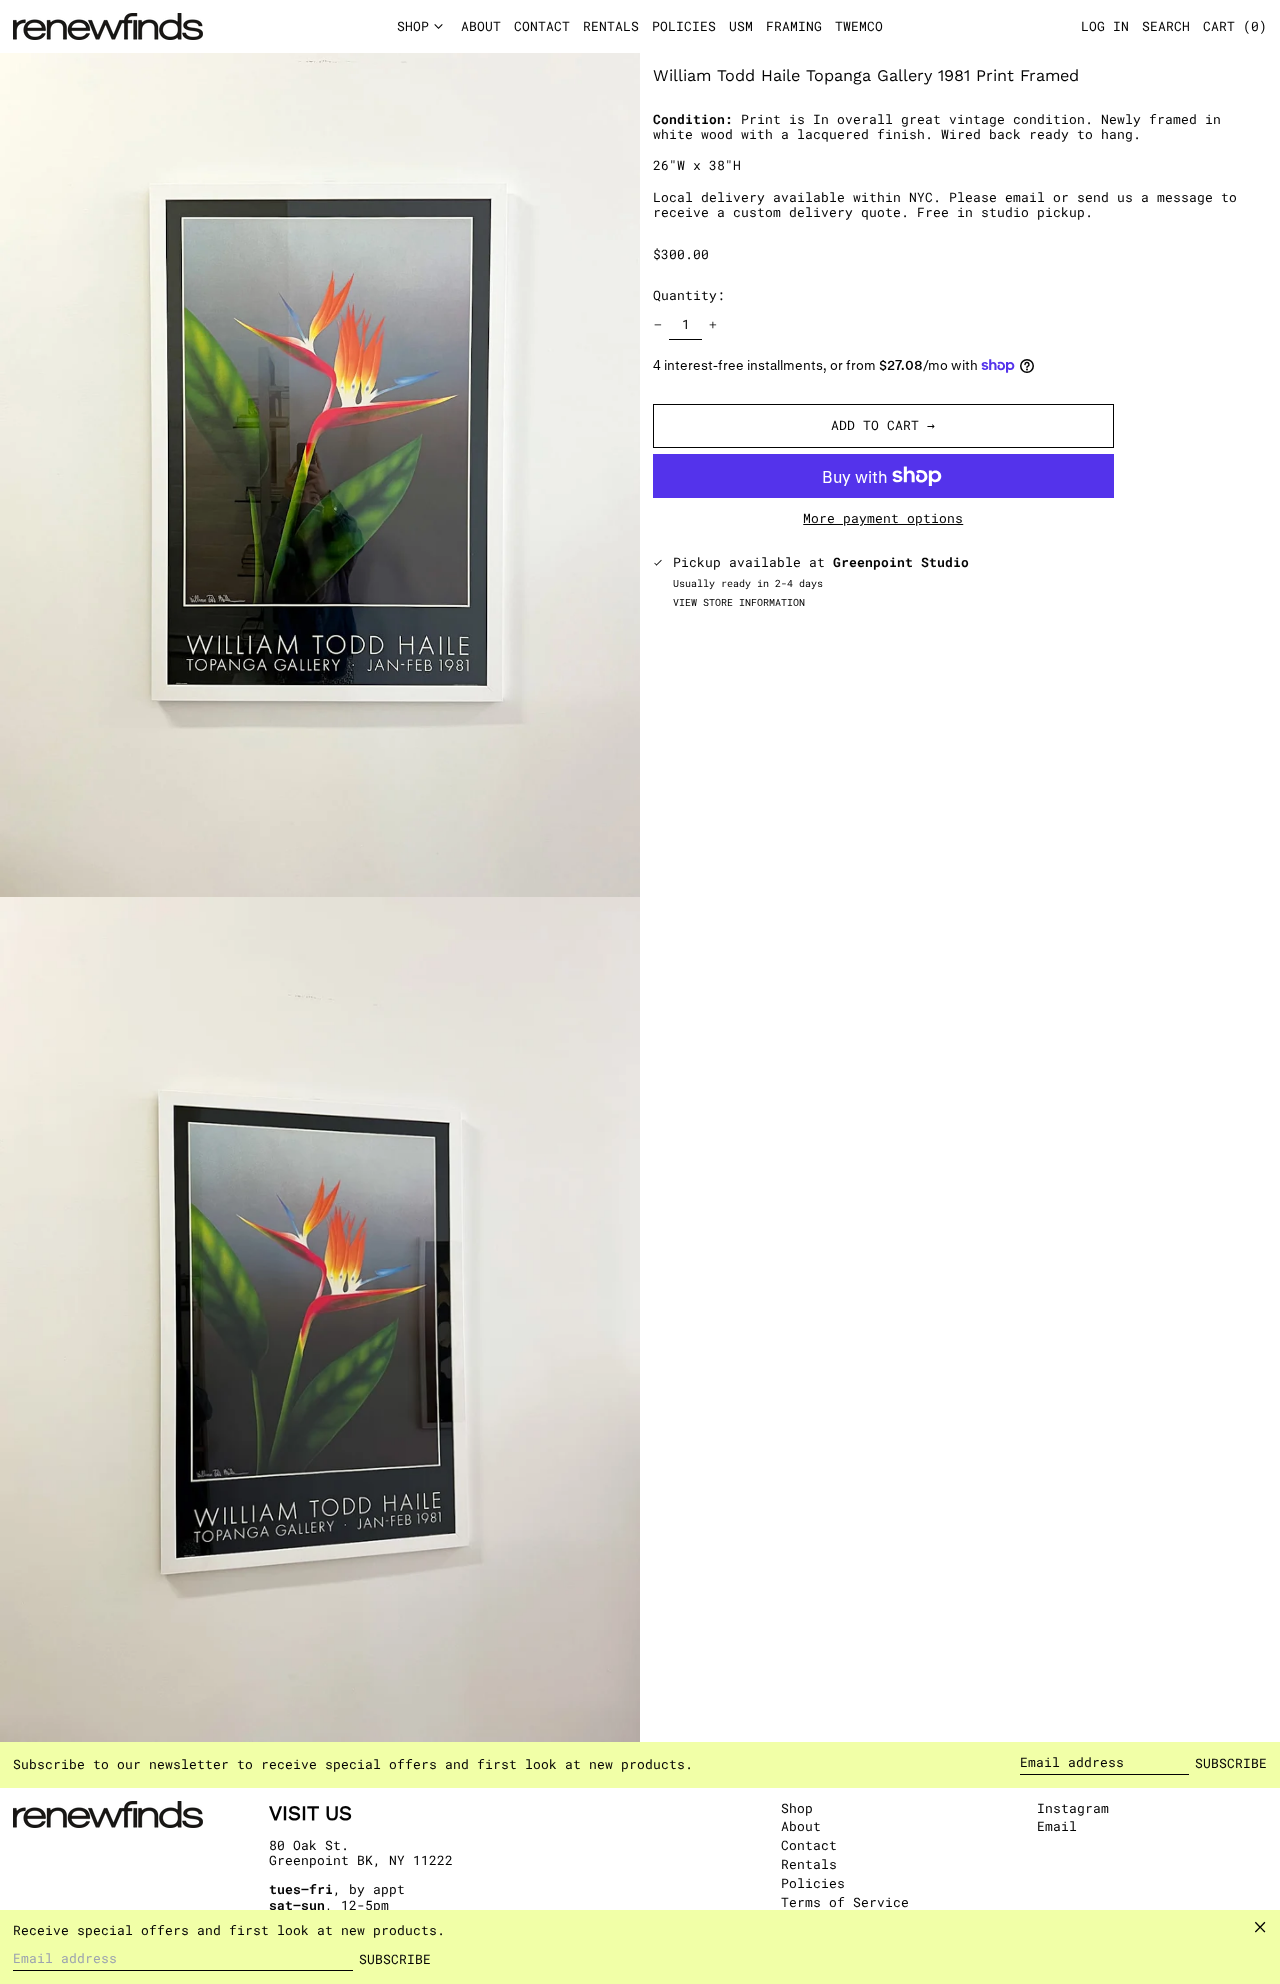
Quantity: (689, 295)
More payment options (883, 519)
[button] (1235, 27)
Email (1057, 1827)
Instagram (1073, 1809)
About (801, 1826)
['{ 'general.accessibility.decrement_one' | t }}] (658, 325)
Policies (813, 1883)
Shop (797, 1808)
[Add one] (713, 325)
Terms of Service (845, 1902)
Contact (809, 1845)
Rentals (809, 1864)
